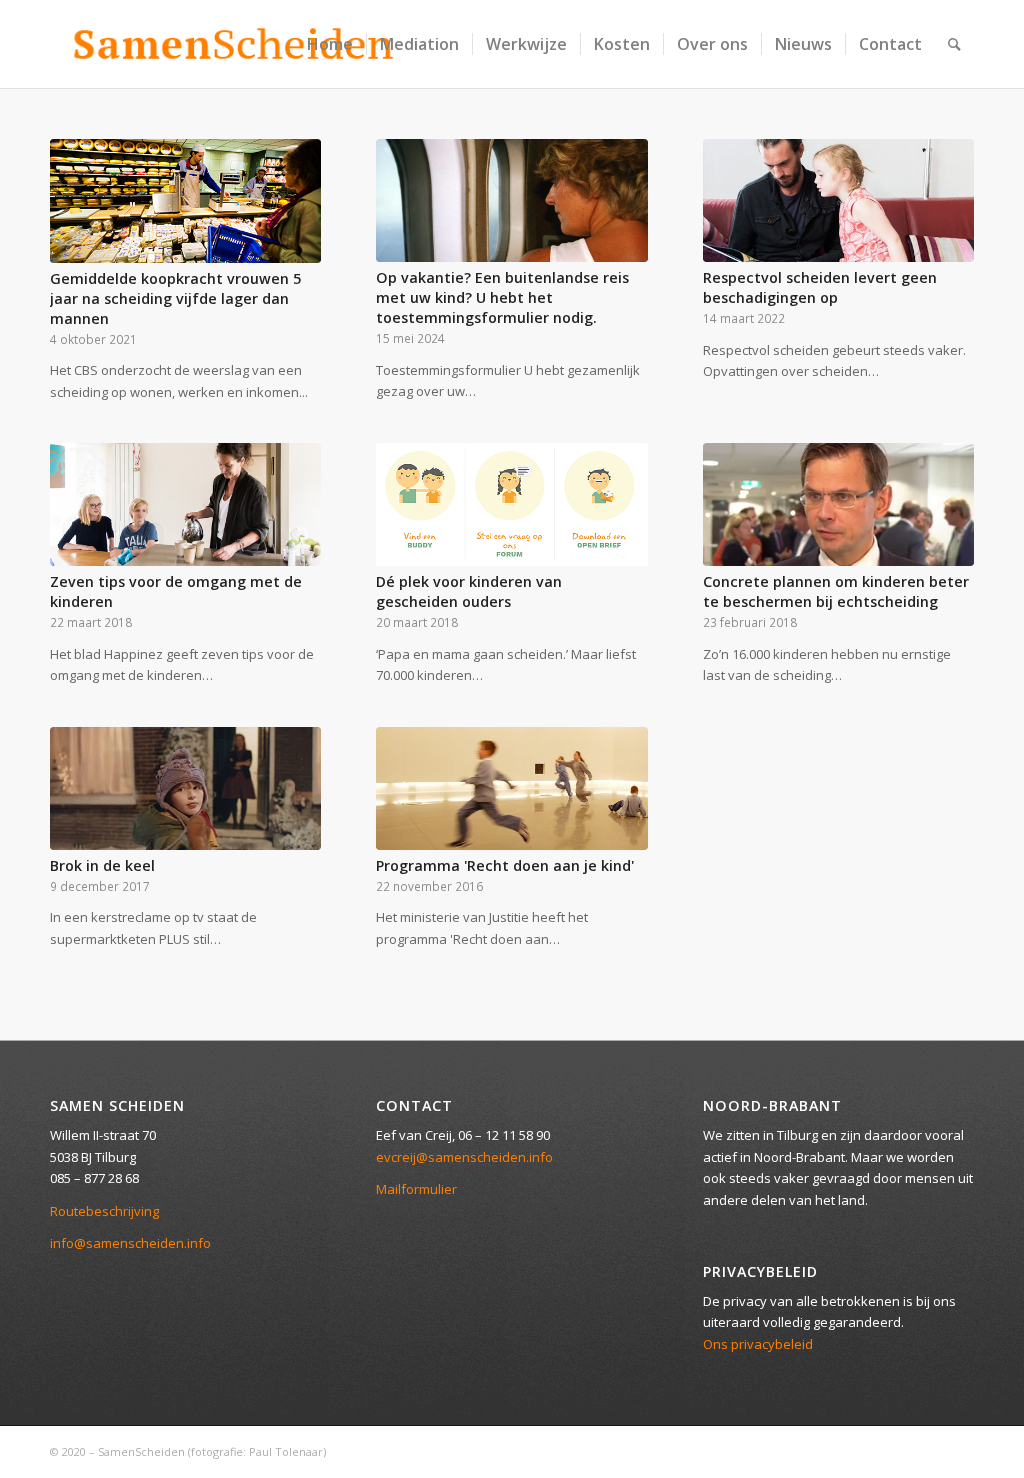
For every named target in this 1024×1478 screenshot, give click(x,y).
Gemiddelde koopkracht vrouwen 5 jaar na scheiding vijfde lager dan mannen (175, 298)
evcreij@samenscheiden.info (464, 1157)
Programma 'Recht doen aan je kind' (505, 865)
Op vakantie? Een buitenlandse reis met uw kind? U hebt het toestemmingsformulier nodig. (502, 297)
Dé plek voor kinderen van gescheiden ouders (469, 591)
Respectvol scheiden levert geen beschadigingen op (820, 287)
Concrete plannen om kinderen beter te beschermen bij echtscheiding (836, 591)
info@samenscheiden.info (130, 1243)
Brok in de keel (102, 865)
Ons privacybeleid (758, 1344)
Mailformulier (416, 1189)
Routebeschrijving (104, 1211)
